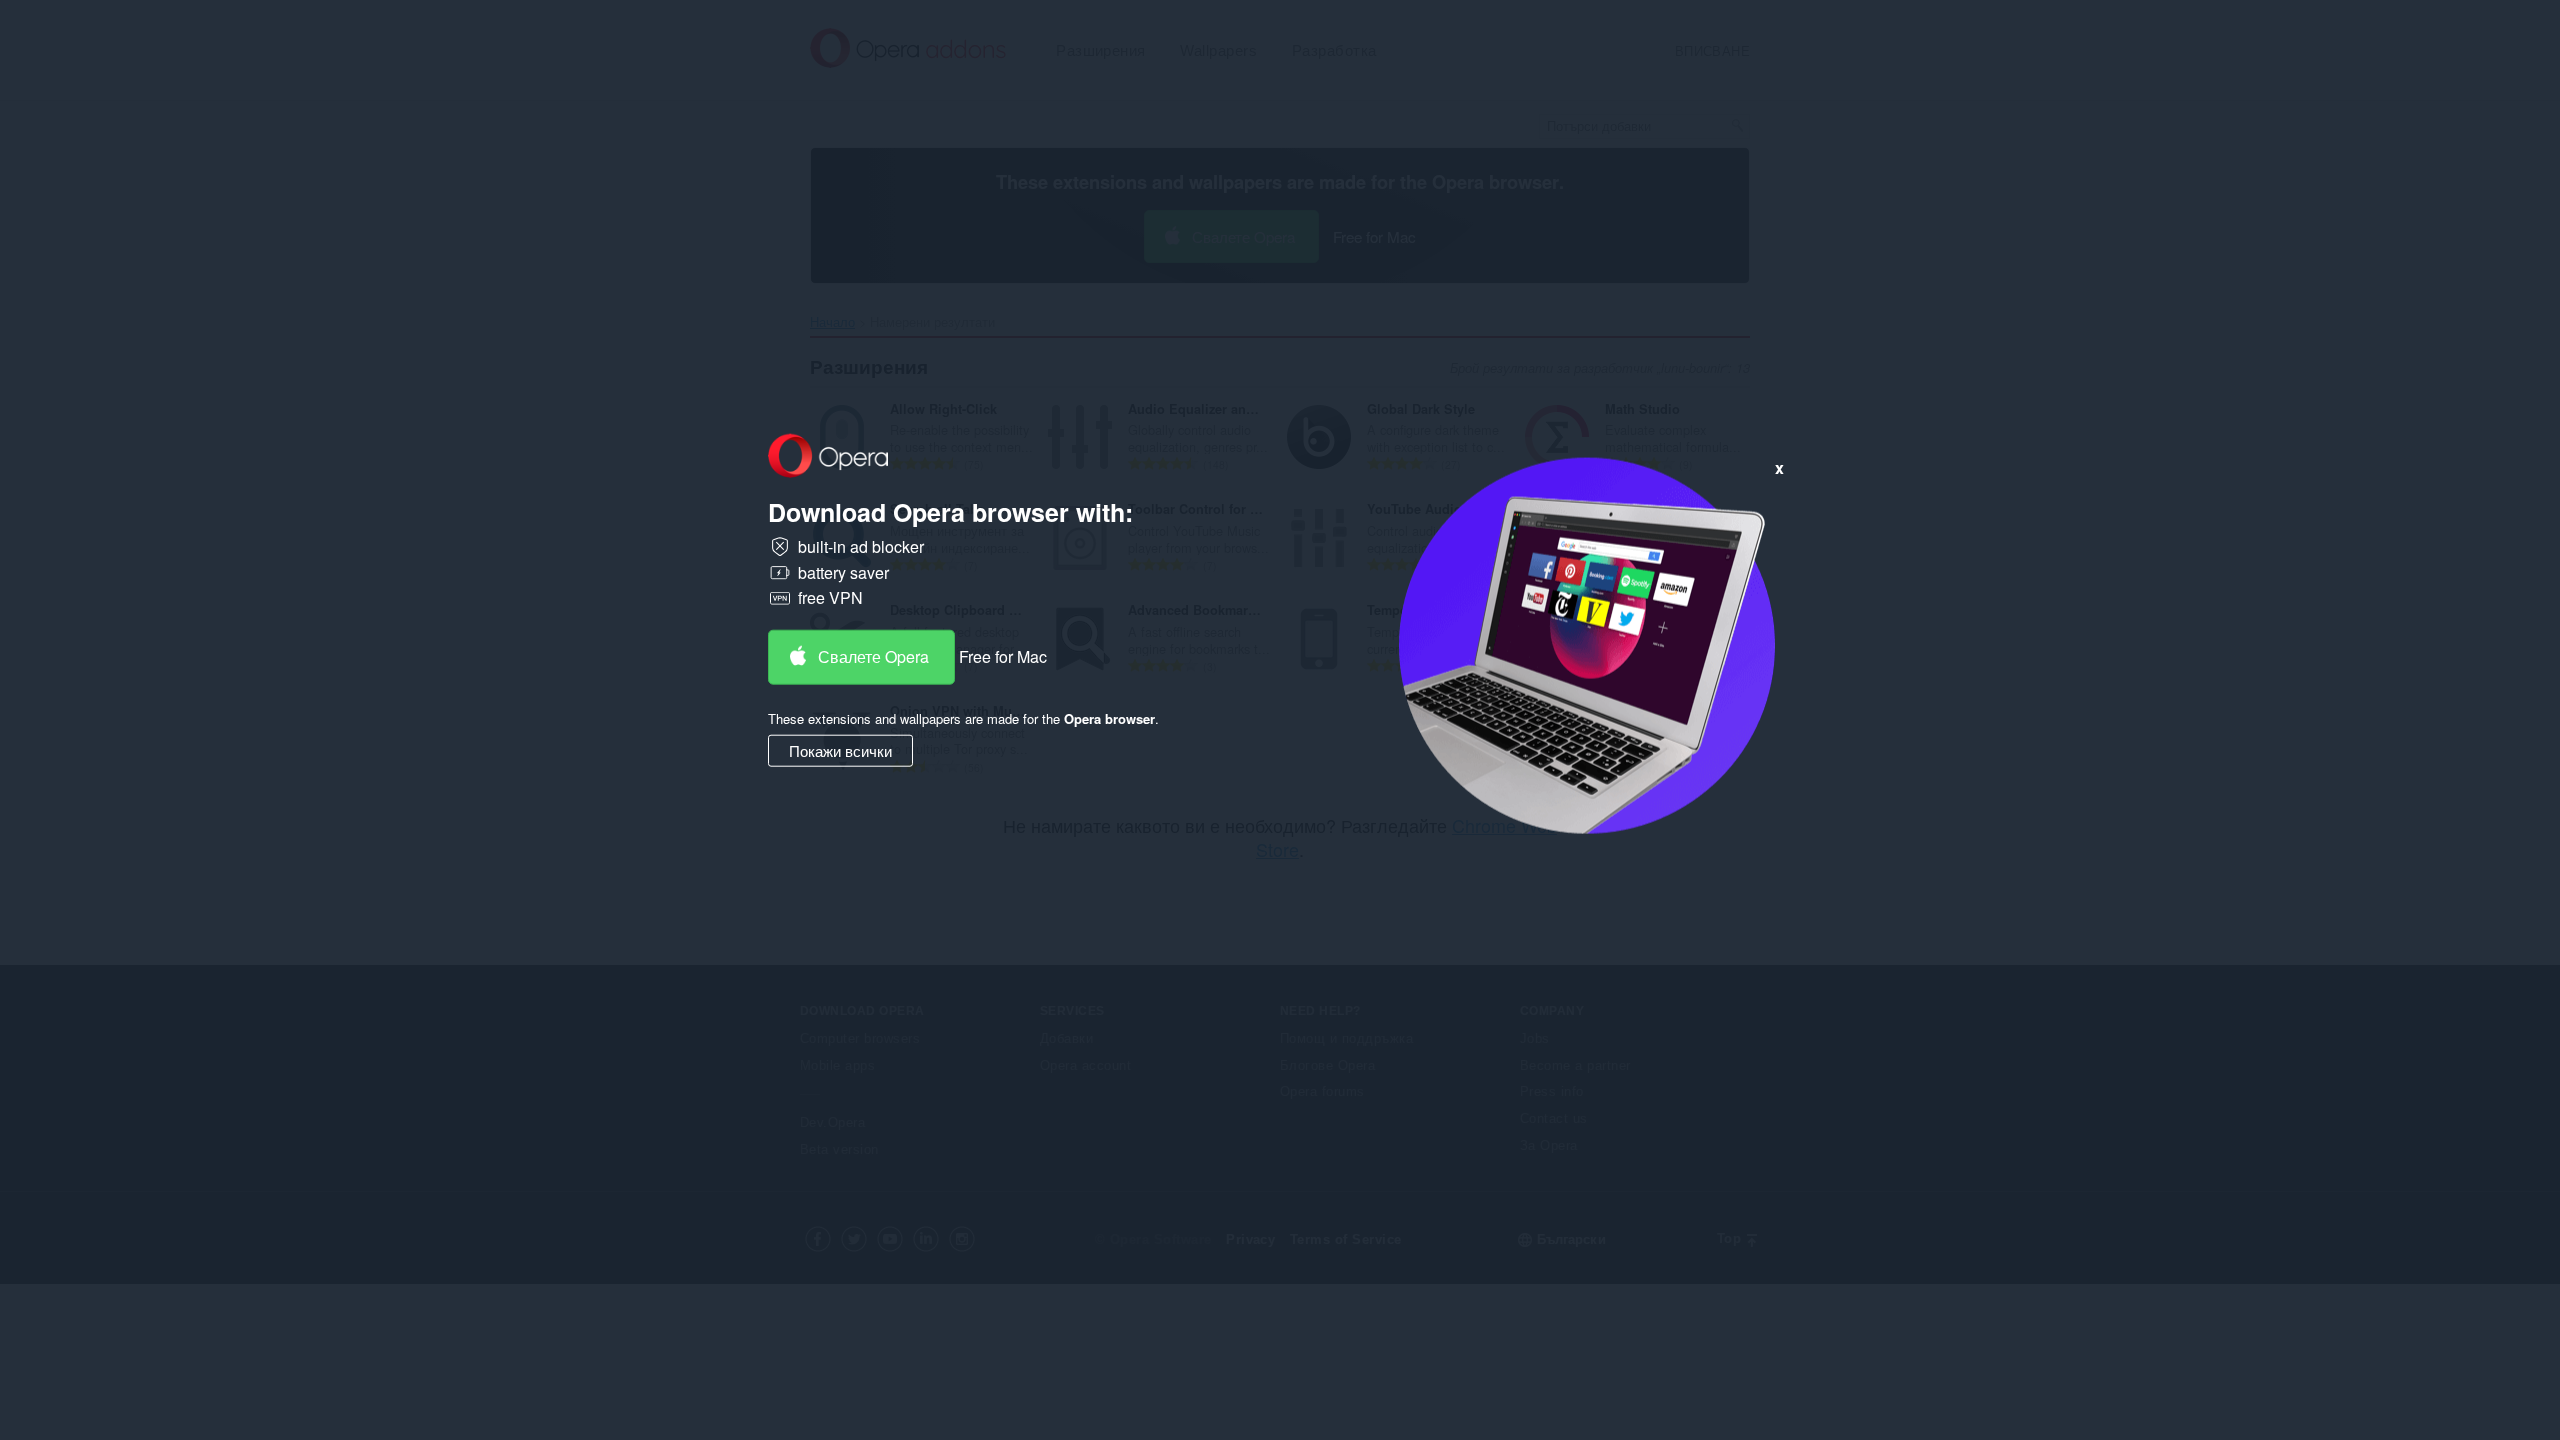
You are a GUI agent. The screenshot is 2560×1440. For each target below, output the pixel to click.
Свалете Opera (873, 656)
